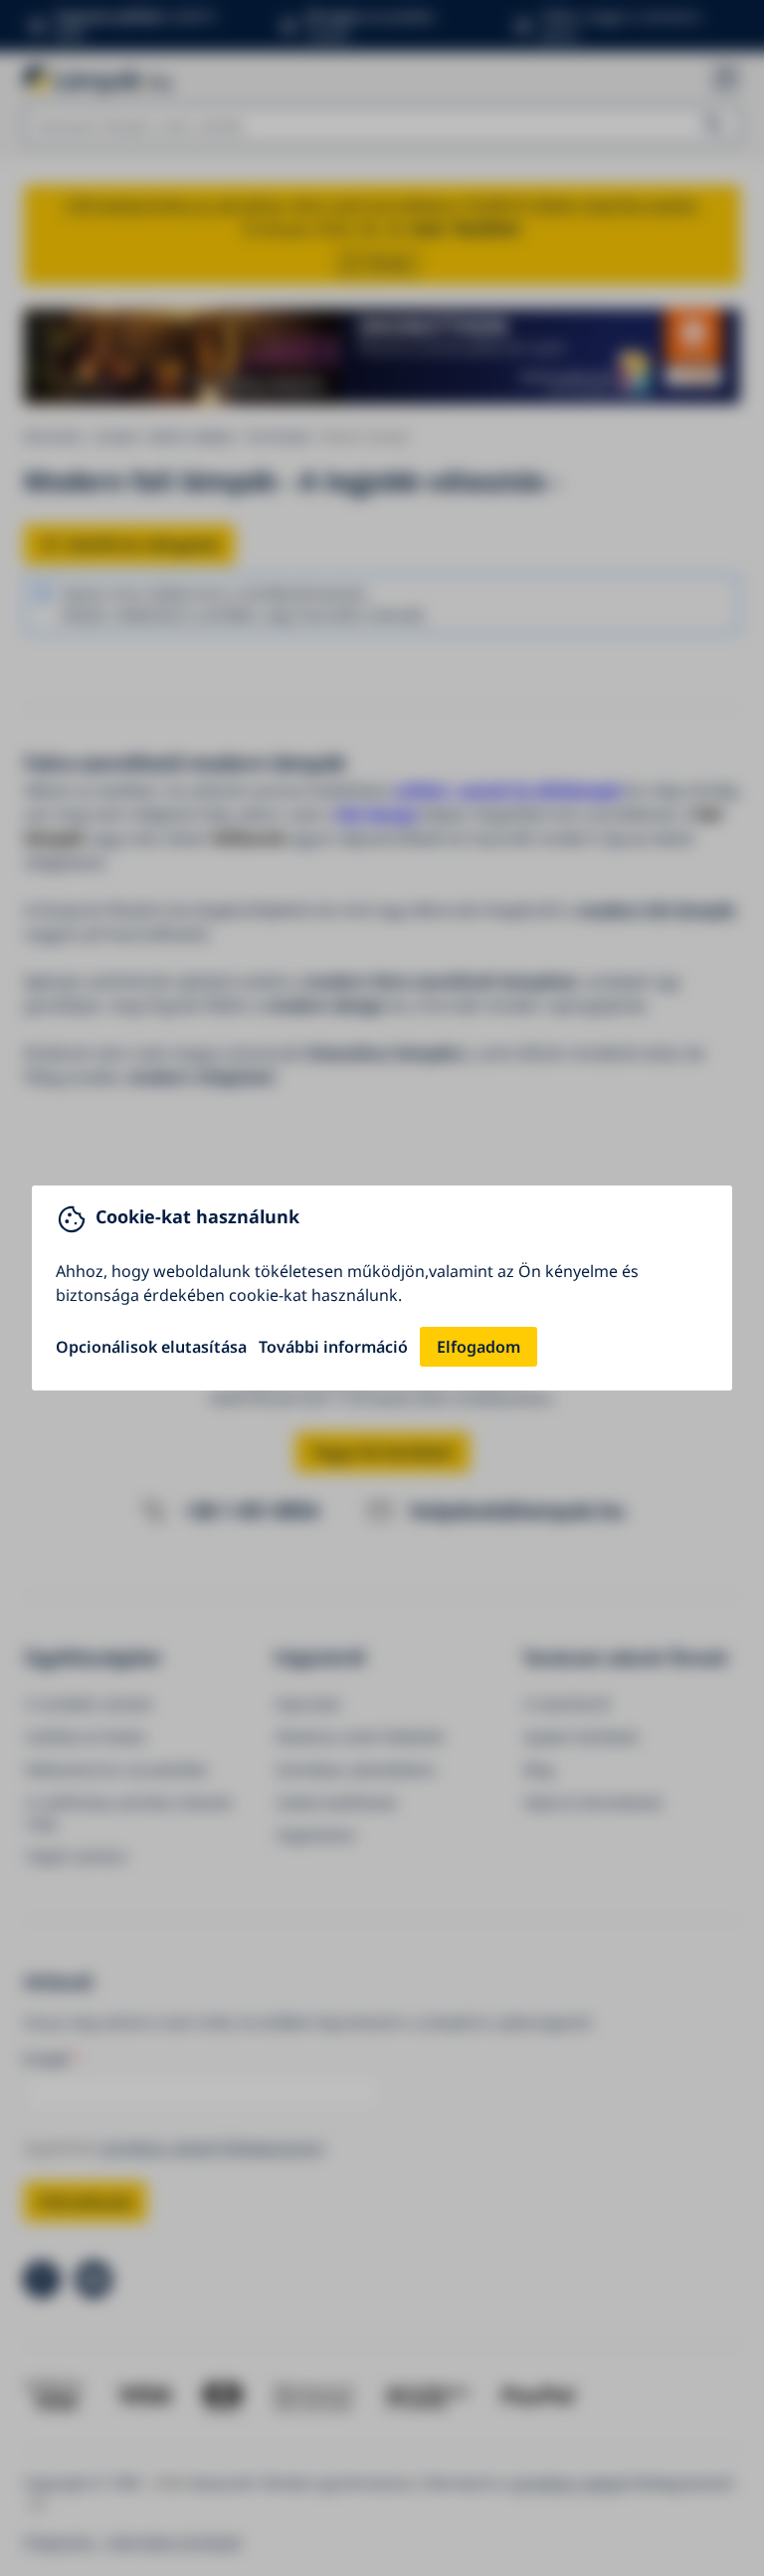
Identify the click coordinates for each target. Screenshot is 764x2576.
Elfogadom (478, 1347)
